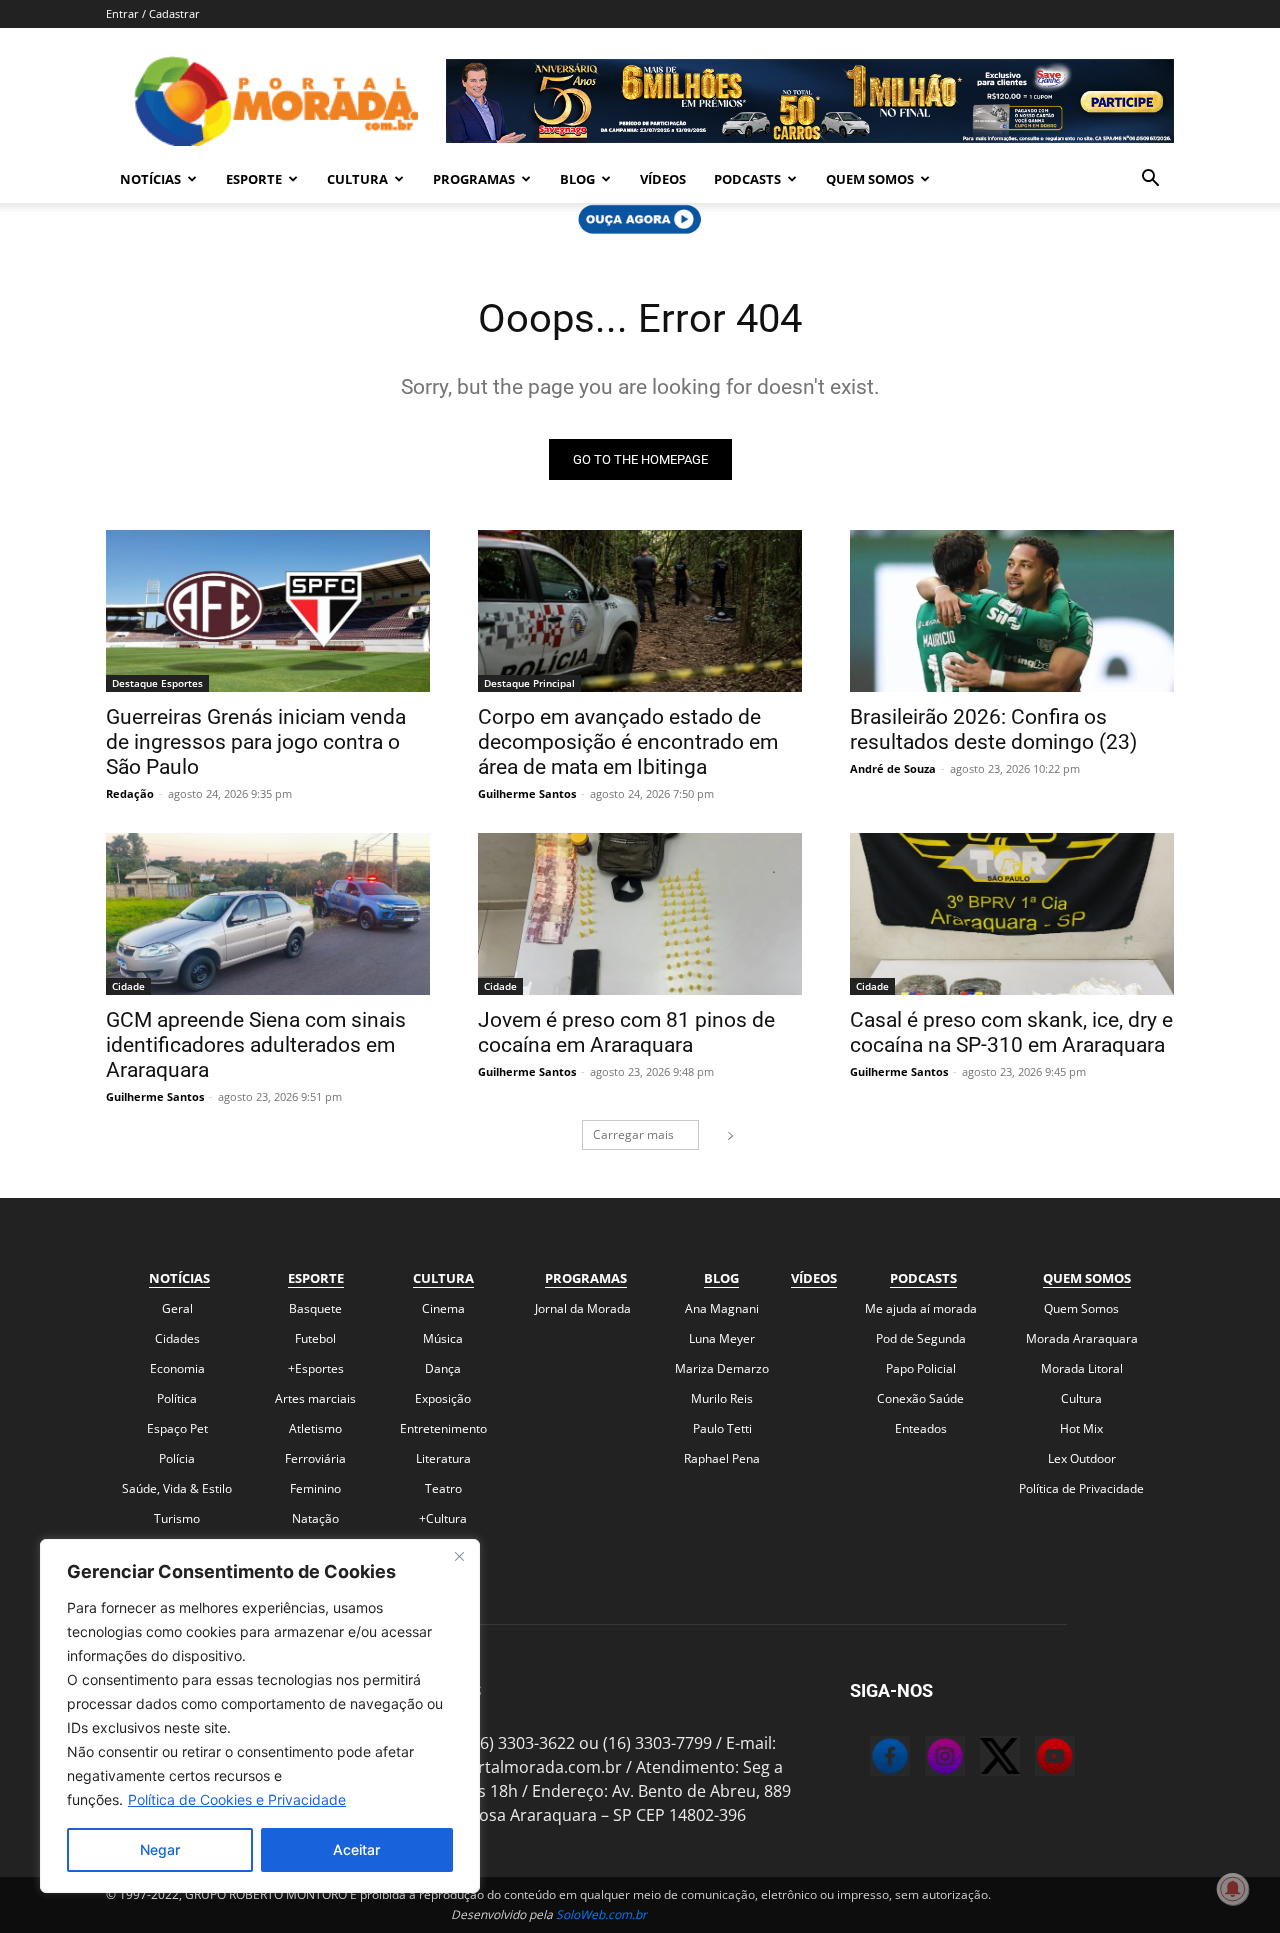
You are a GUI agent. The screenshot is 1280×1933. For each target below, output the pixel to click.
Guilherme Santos (527, 793)
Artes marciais (315, 1398)
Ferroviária (315, 1458)
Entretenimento (443, 1428)
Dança (443, 1368)
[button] (1150, 180)
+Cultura (443, 1518)
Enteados (921, 1428)
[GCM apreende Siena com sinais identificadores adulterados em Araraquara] (268, 914)
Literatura (443, 1458)
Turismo (177, 1518)
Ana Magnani (722, 1308)
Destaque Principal (529, 683)
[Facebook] (870, 1759)
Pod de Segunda (921, 1338)
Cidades (177, 1338)
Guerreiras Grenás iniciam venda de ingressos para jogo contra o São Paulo (256, 742)
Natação (315, 1518)
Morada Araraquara (1082, 1338)
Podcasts (747, 179)
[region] (260, 1716)
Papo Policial (921, 1368)
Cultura (357, 179)
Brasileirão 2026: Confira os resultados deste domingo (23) (993, 729)
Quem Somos (870, 179)
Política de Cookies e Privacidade (237, 1799)
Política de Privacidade (1081, 1488)
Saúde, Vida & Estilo (177, 1488)
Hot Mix (1081, 1428)
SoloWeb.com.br (601, 1914)
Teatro (443, 1488)
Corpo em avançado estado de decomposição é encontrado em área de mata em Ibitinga (628, 742)
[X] (980, 1759)
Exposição (443, 1398)
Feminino (315, 1488)
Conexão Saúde (920, 1398)
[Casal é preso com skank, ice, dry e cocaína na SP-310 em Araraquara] (1012, 914)
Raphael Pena (722, 1458)
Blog (577, 179)
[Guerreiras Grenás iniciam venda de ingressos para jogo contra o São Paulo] (268, 611)
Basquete (315, 1308)
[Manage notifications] (1233, 1889)
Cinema (443, 1308)
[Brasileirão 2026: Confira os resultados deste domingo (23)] (1012, 611)
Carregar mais (633, 1134)
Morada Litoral (1082, 1368)
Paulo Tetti (722, 1428)
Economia (177, 1368)
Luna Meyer (722, 1338)
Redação (130, 793)
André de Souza (893, 768)
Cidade (128, 986)
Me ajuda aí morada (921, 1308)
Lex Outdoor (1082, 1458)
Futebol (315, 1338)
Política (177, 1398)
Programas (474, 179)
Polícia (177, 1458)
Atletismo (315, 1428)
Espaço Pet (177, 1428)
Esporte (254, 179)
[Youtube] (1035, 1759)
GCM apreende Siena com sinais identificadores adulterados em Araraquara (256, 1045)
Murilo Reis (722, 1398)
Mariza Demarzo (722, 1368)
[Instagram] (925, 1759)
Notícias (150, 179)
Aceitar (356, 1849)
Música (443, 1338)
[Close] (459, 1556)
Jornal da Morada (583, 1308)
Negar (160, 1849)
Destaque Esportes (157, 683)
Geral (177, 1308)
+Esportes (316, 1368)
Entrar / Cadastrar (153, 13)
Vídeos (663, 179)
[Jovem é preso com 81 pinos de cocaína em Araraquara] (640, 914)
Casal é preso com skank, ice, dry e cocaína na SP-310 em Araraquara (1011, 1032)
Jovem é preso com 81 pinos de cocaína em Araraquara (626, 1032)
